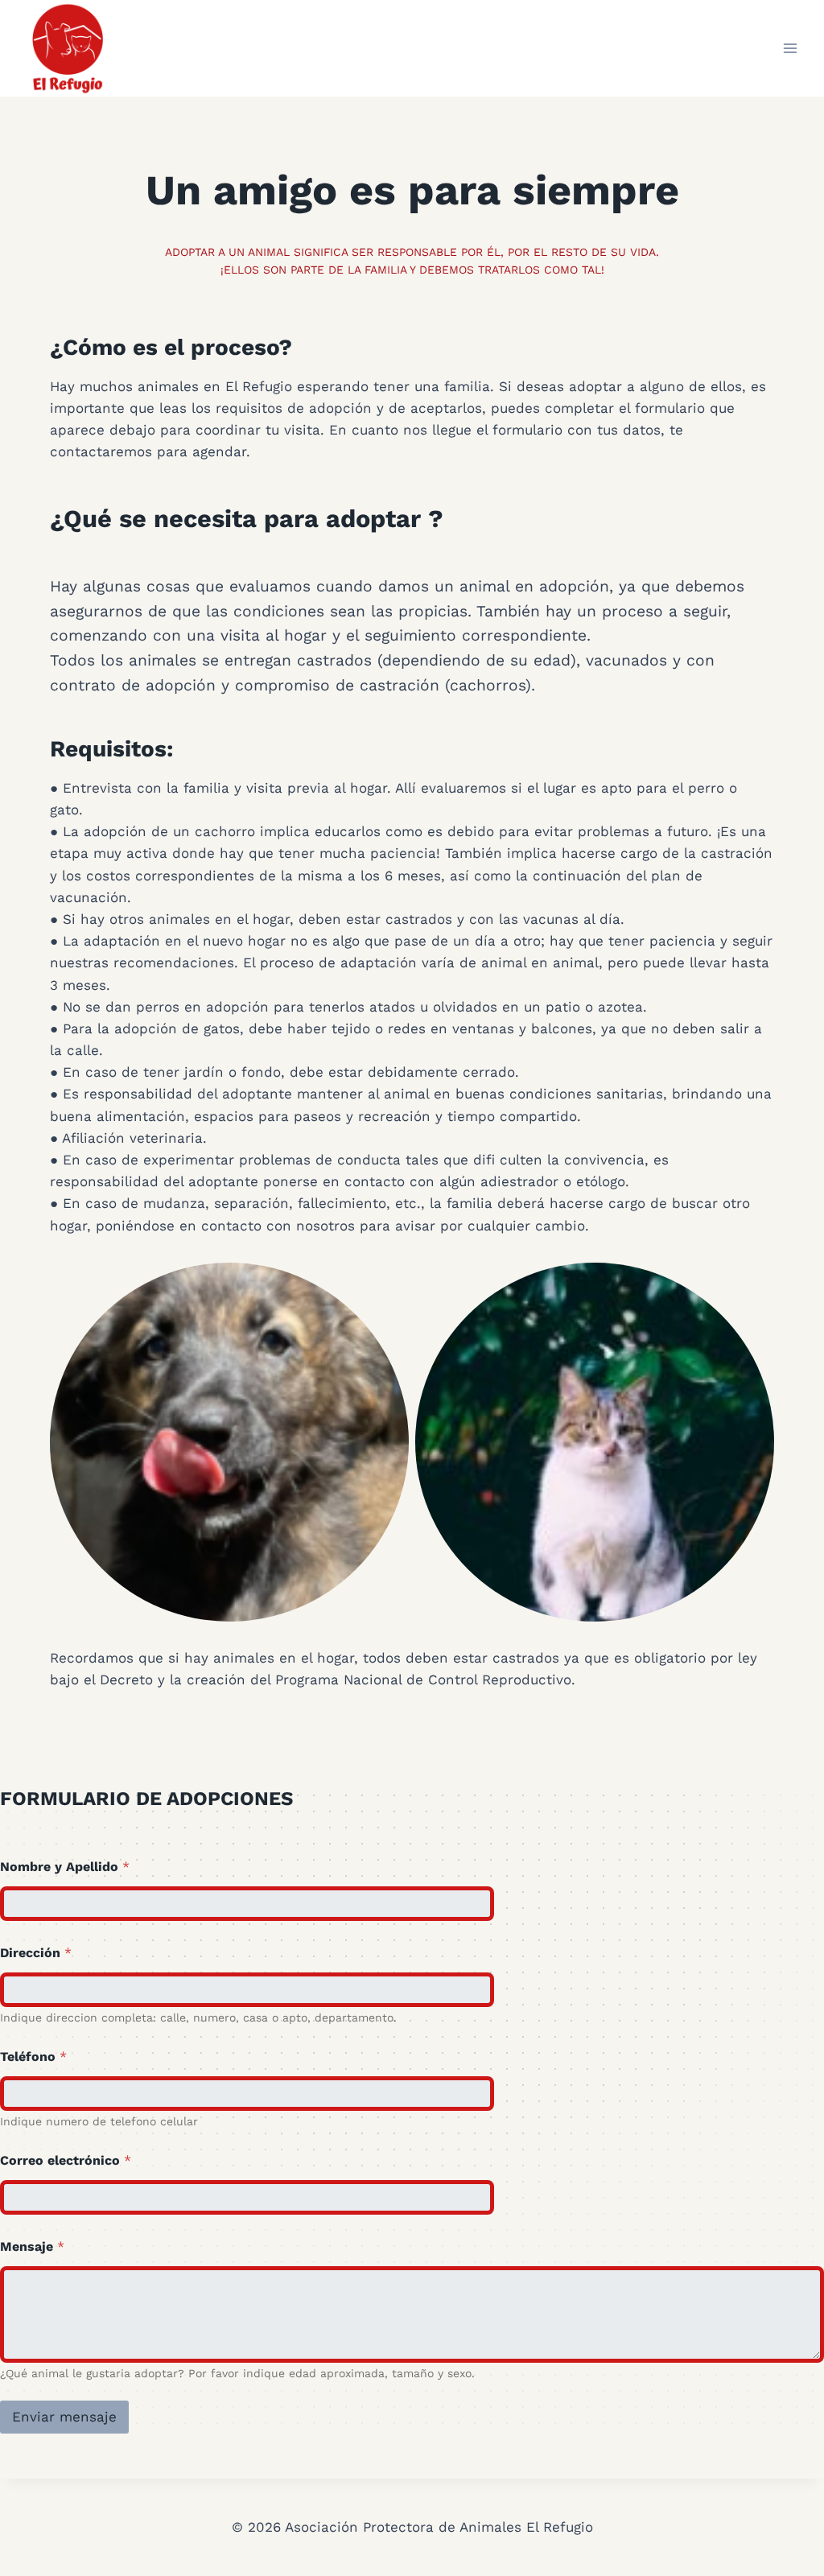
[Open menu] (790, 48)
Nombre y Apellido (65, 1867)
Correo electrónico (66, 2160)
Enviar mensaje (64, 2417)
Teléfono (33, 2057)
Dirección (36, 1953)
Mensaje (32, 2246)
